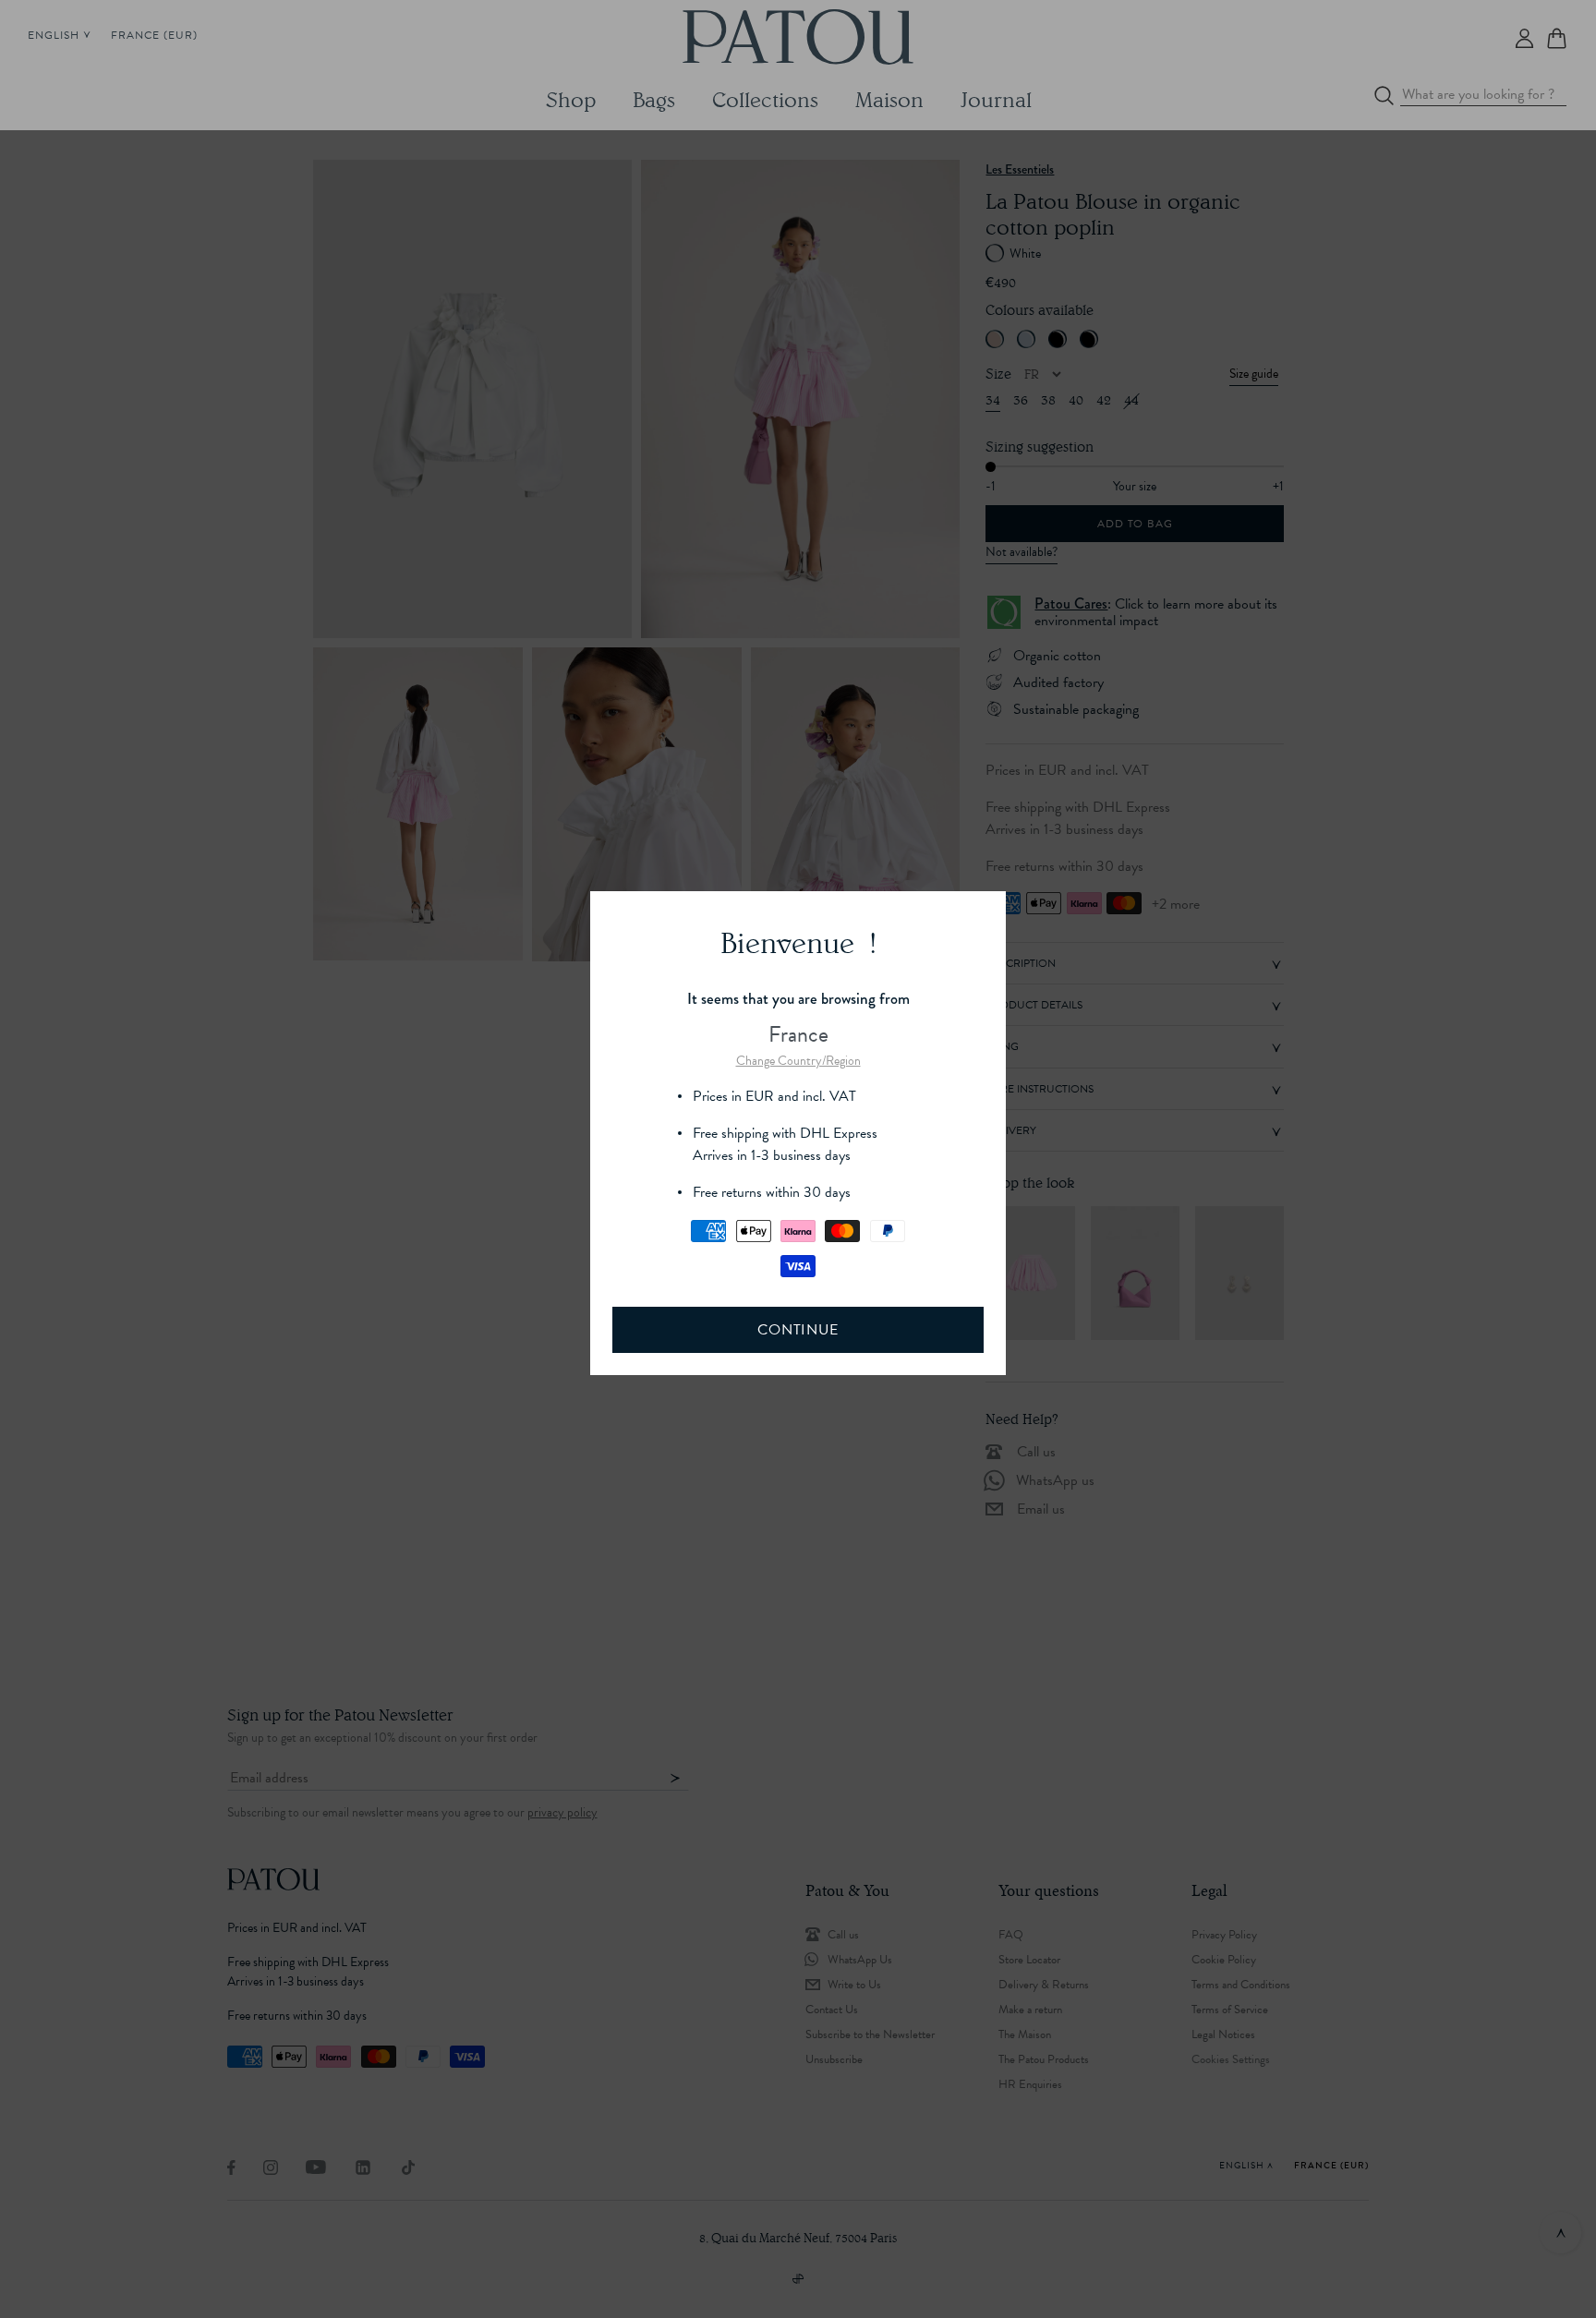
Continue (798, 1330)
